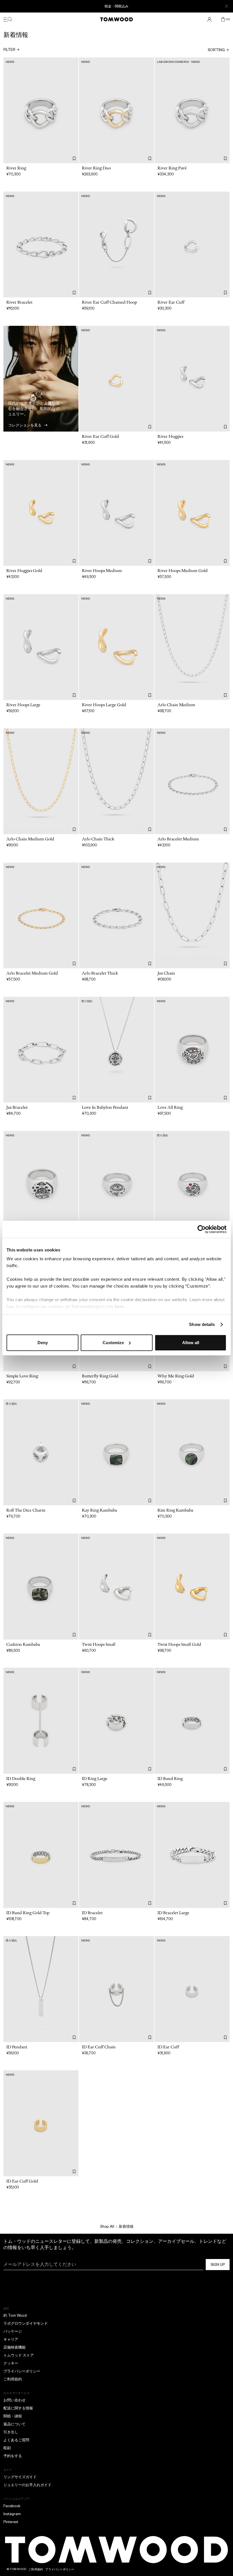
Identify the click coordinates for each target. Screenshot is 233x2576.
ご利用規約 (13, 2379)
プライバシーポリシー (22, 2371)
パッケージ (13, 2331)
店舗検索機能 (14, 2347)
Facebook (12, 2506)
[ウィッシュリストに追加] (74, 158)
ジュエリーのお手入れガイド (27, 2485)
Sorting (216, 50)
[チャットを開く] (224, 2535)
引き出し (11, 2432)
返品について (14, 2424)
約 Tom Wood (15, 2315)
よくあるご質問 (16, 2440)
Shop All (107, 2226)
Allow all (191, 1343)
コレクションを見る (25, 425)
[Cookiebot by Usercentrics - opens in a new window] (202, 1229)
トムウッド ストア (19, 2355)
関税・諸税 (13, 2416)
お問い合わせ (14, 2400)
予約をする (13, 2456)
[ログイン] (209, 19)
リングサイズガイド (20, 2477)
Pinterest (11, 2522)
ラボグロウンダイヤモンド (26, 2323)
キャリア (11, 2339)
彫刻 (7, 2448)
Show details (202, 1324)
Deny (43, 1343)
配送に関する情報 (18, 2408)
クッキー (11, 2363)
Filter (9, 50)
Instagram (12, 2514)
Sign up (218, 2265)
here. (120, 1306)
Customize (113, 1343)
